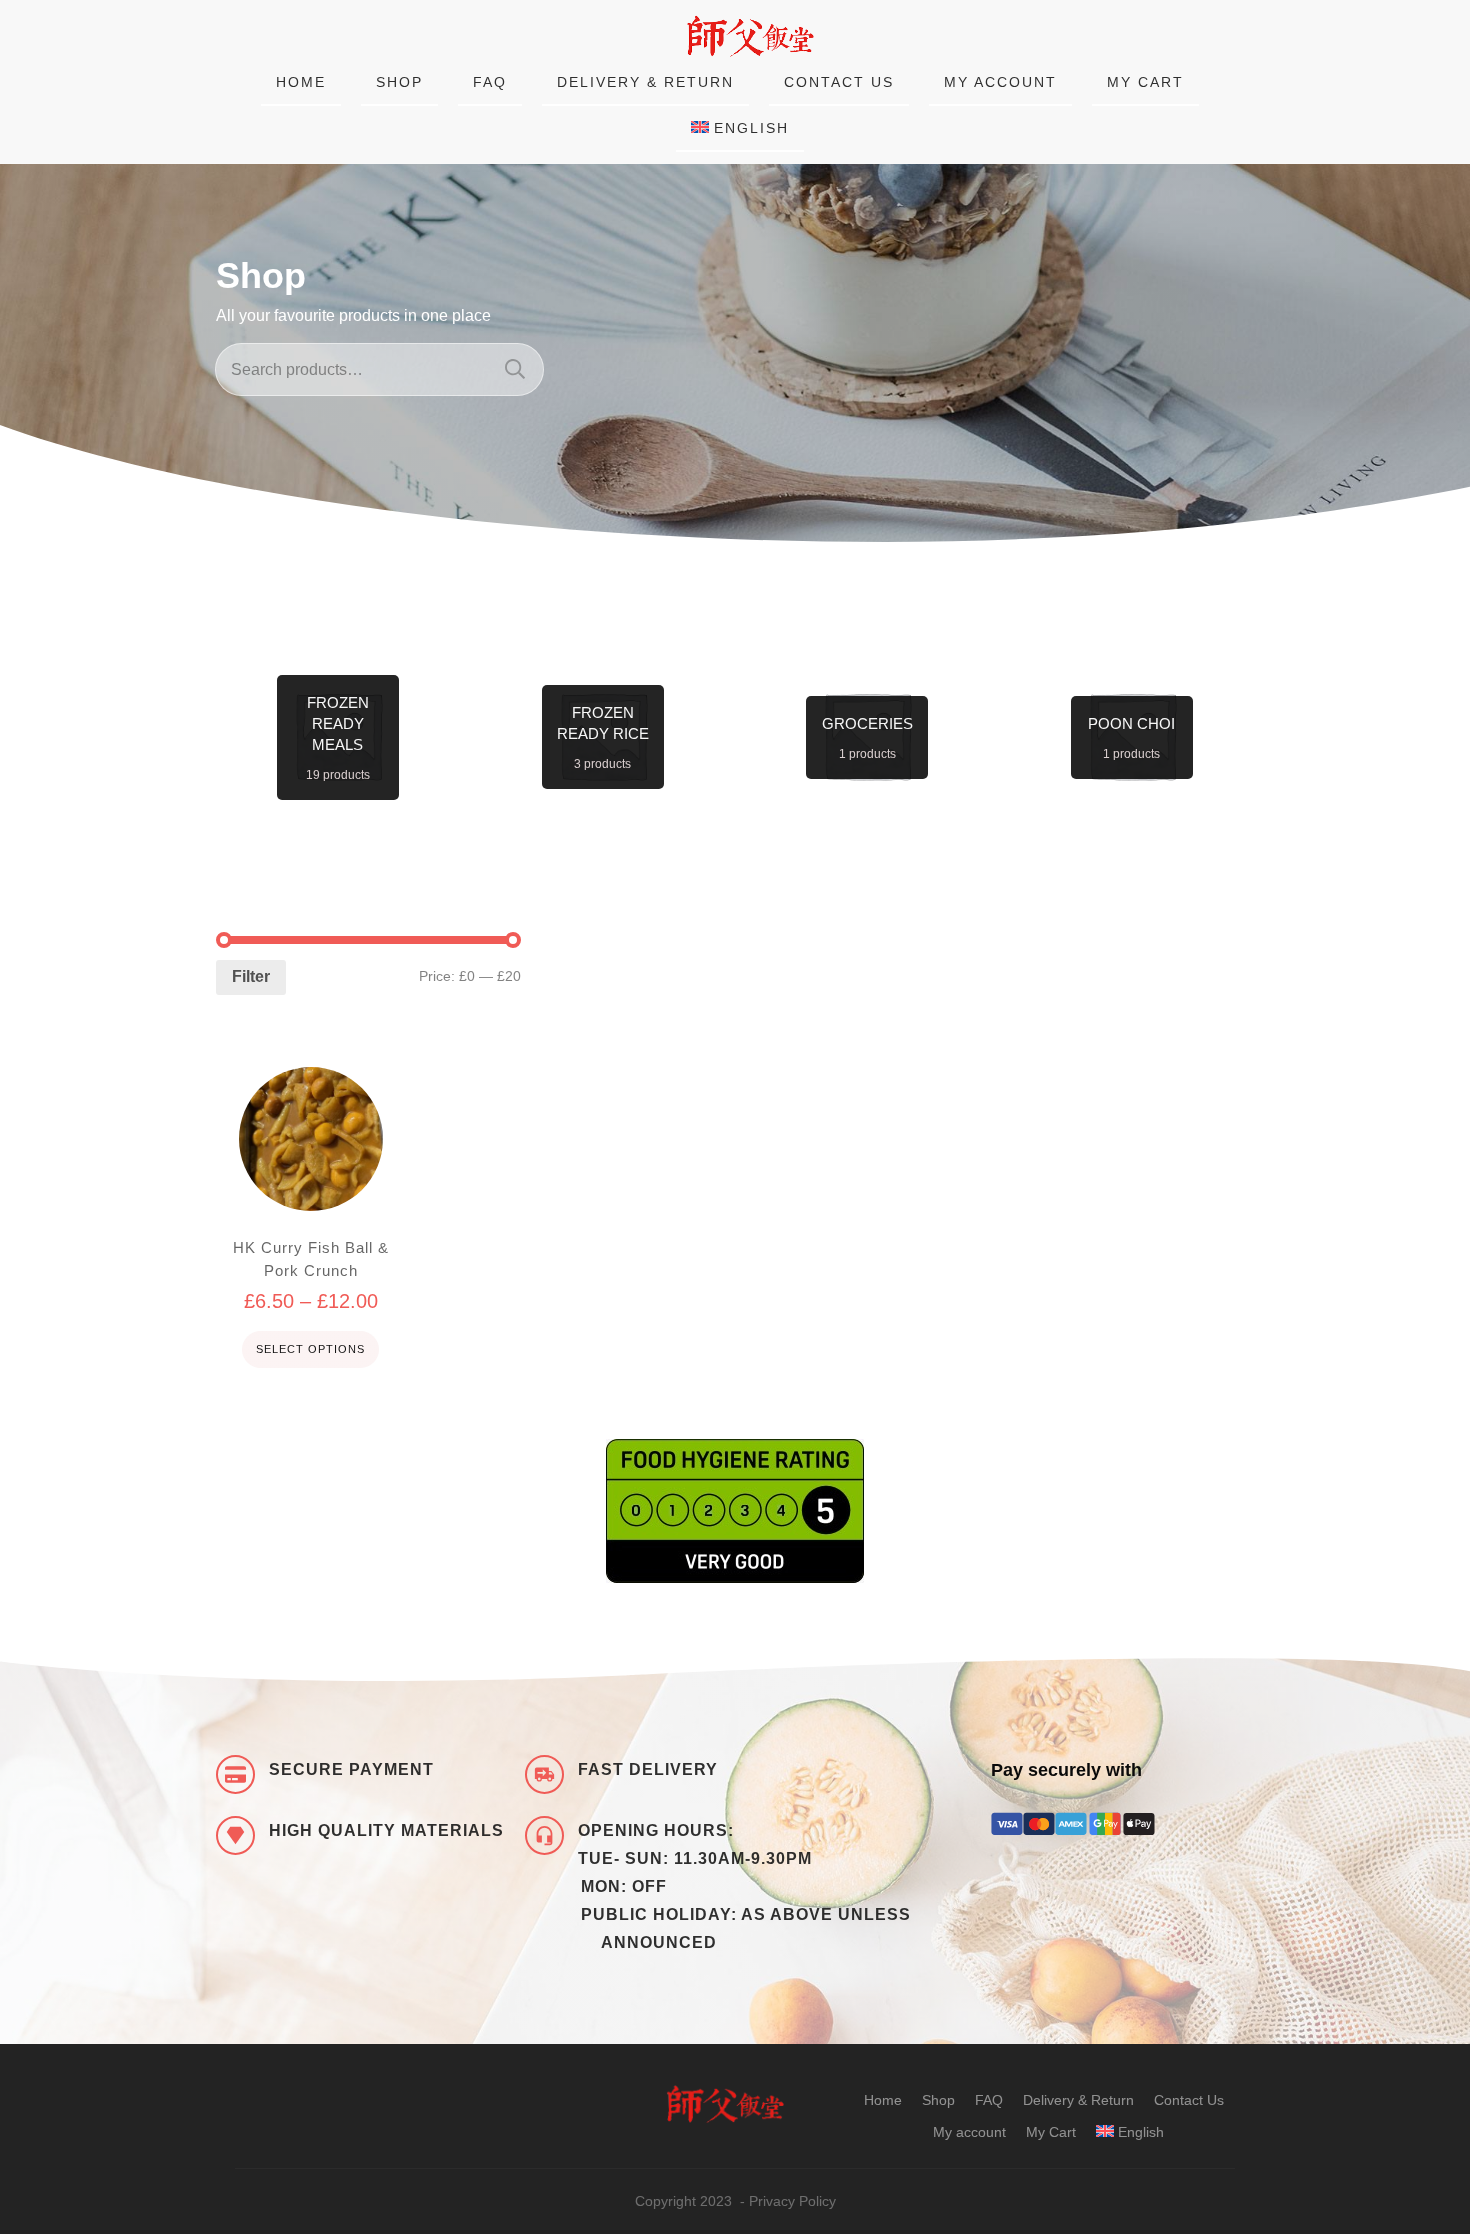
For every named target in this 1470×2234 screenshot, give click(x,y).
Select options (310, 1349)
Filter (251, 976)
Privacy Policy (792, 2201)
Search (515, 369)
